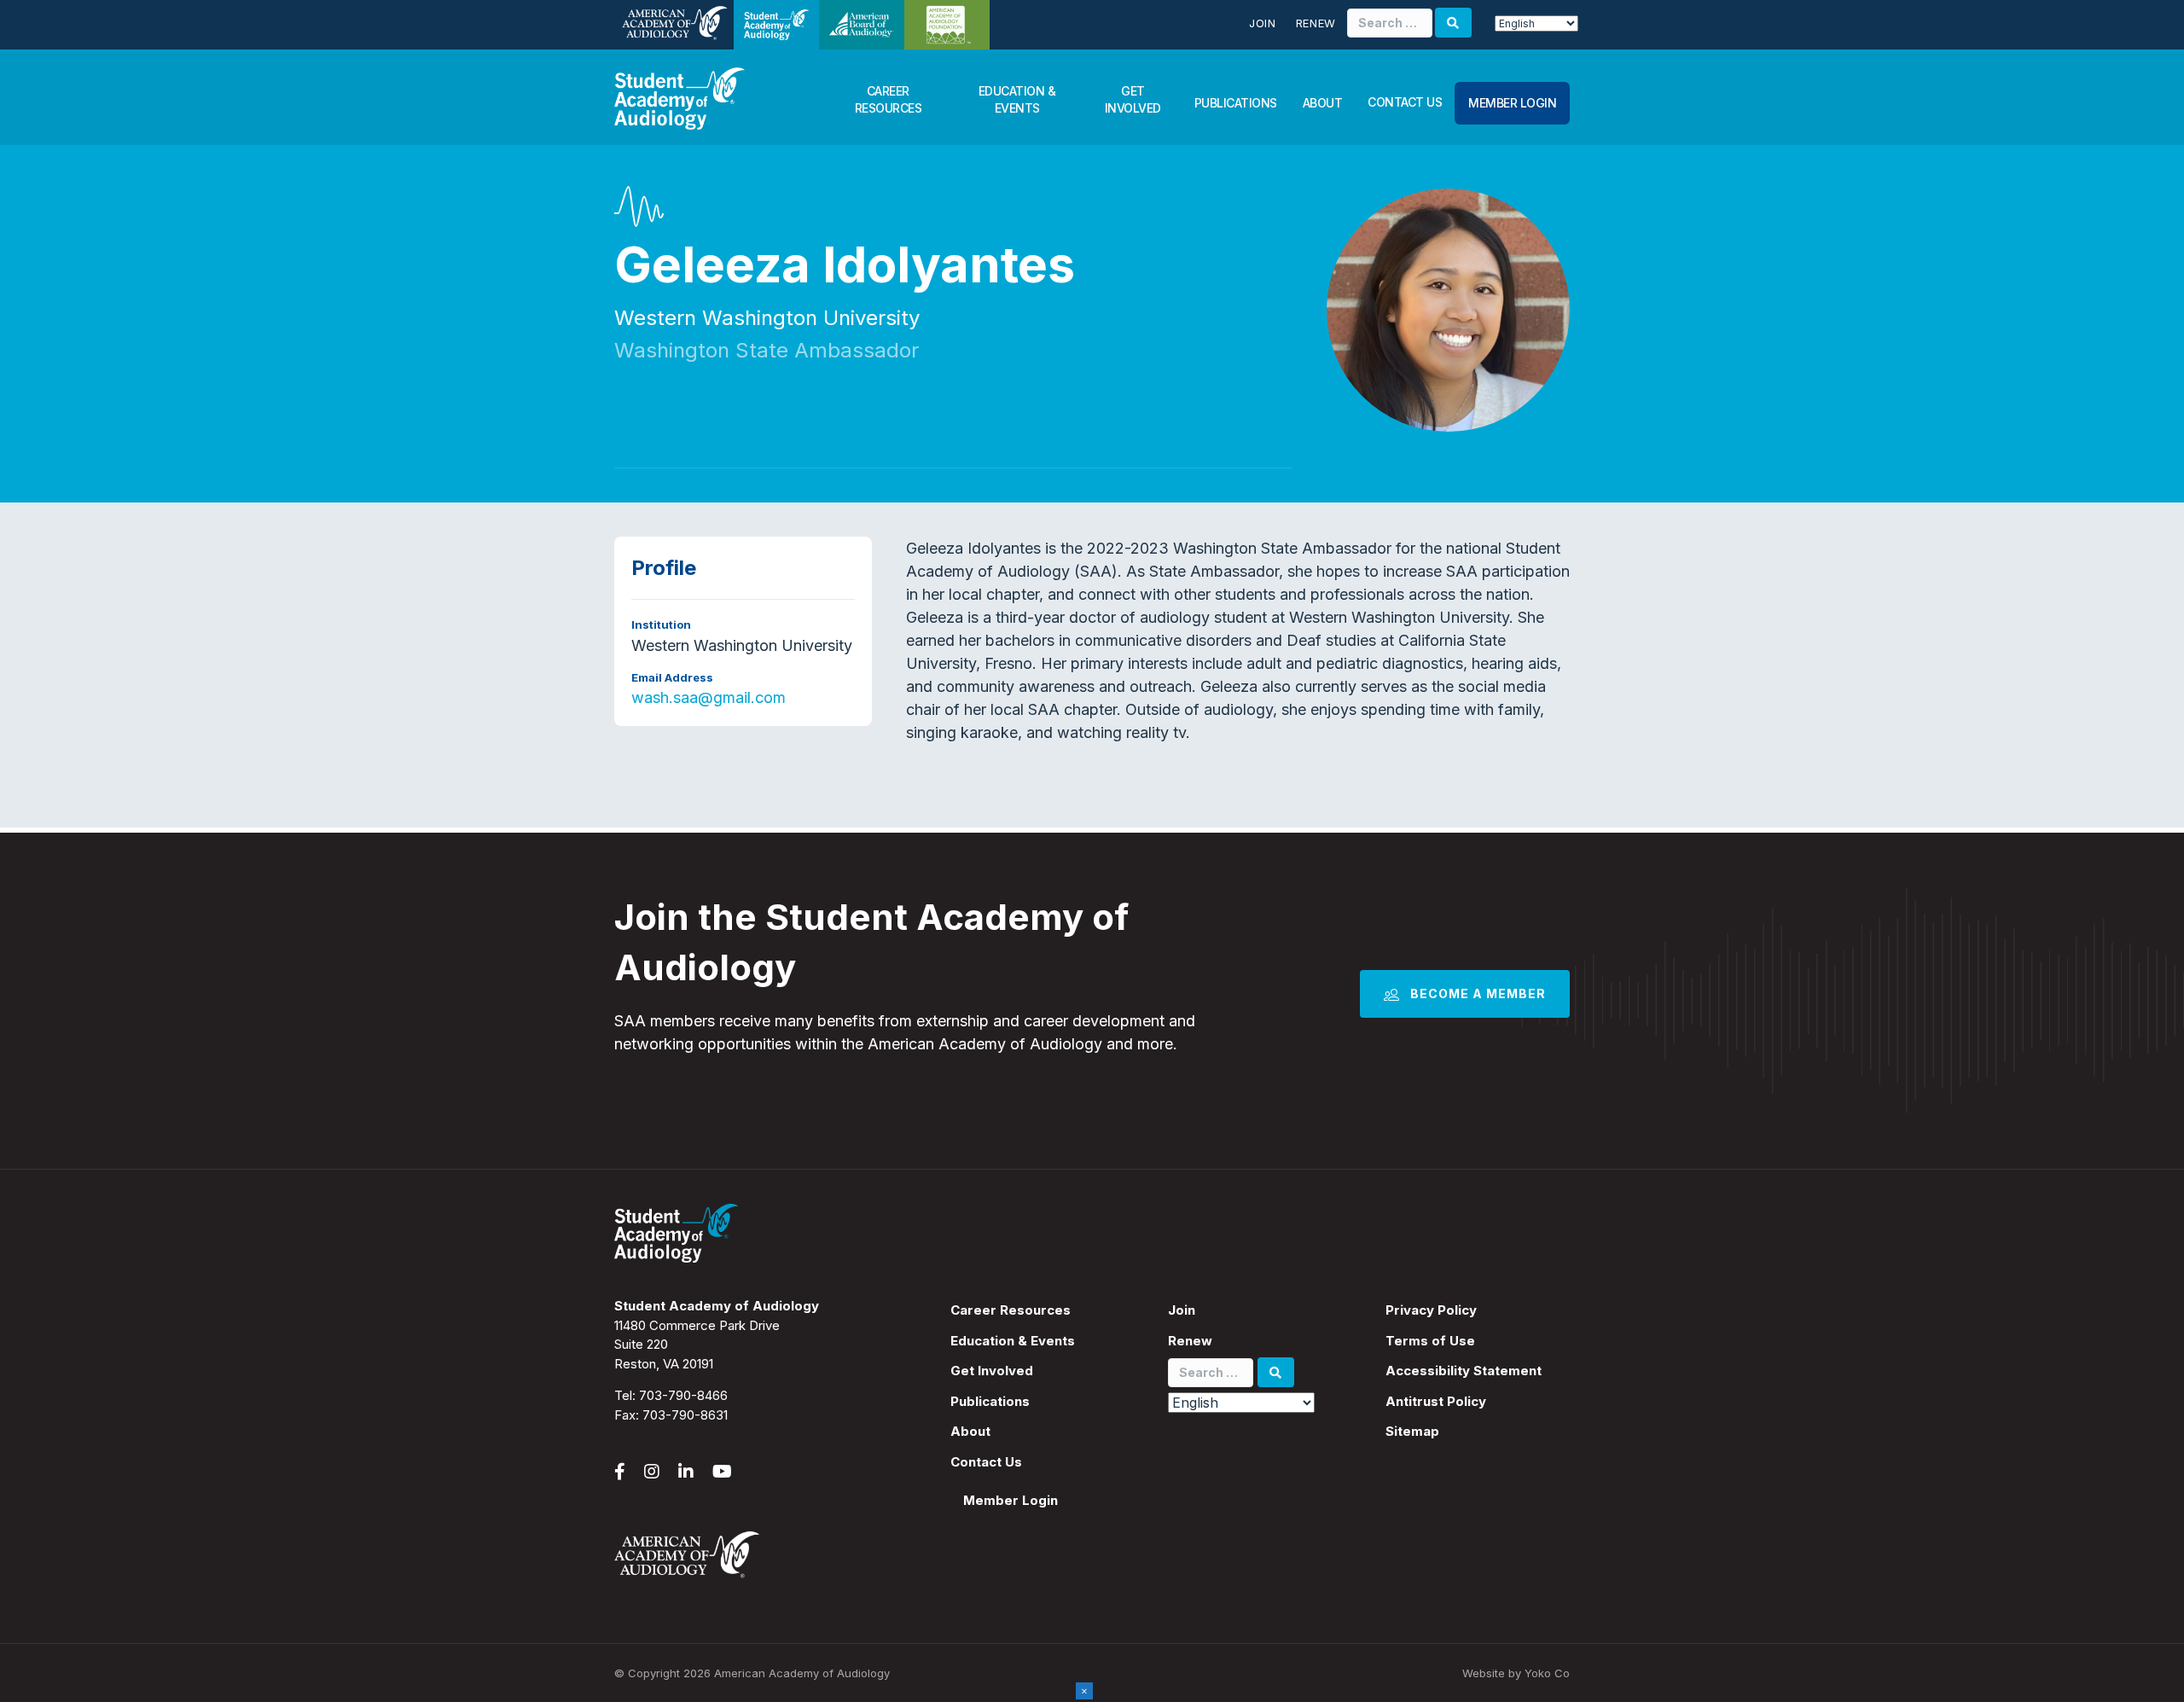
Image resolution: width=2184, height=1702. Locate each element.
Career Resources (889, 99)
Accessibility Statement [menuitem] (1464, 1371)
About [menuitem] (970, 1431)
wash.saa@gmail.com (709, 697)
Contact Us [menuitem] (986, 1462)
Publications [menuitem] (990, 1401)
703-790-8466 (683, 1395)
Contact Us (1405, 102)
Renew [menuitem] (1190, 1341)
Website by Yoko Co (1516, 1673)
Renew (1316, 23)
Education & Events (1017, 99)
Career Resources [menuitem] (1011, 1310)
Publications (1236, 103)
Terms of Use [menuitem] (1430, 1341)
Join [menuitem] (1182, 1310)
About (1323, 103)
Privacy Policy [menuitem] (1431, 1310)
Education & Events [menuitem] (1013, 1341)
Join (1263, 23)
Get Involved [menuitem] (992, 1371)
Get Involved (1133, 99)
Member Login (1512, 103)
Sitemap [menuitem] (1412, 1431)
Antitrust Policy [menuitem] (1436, 1401)
